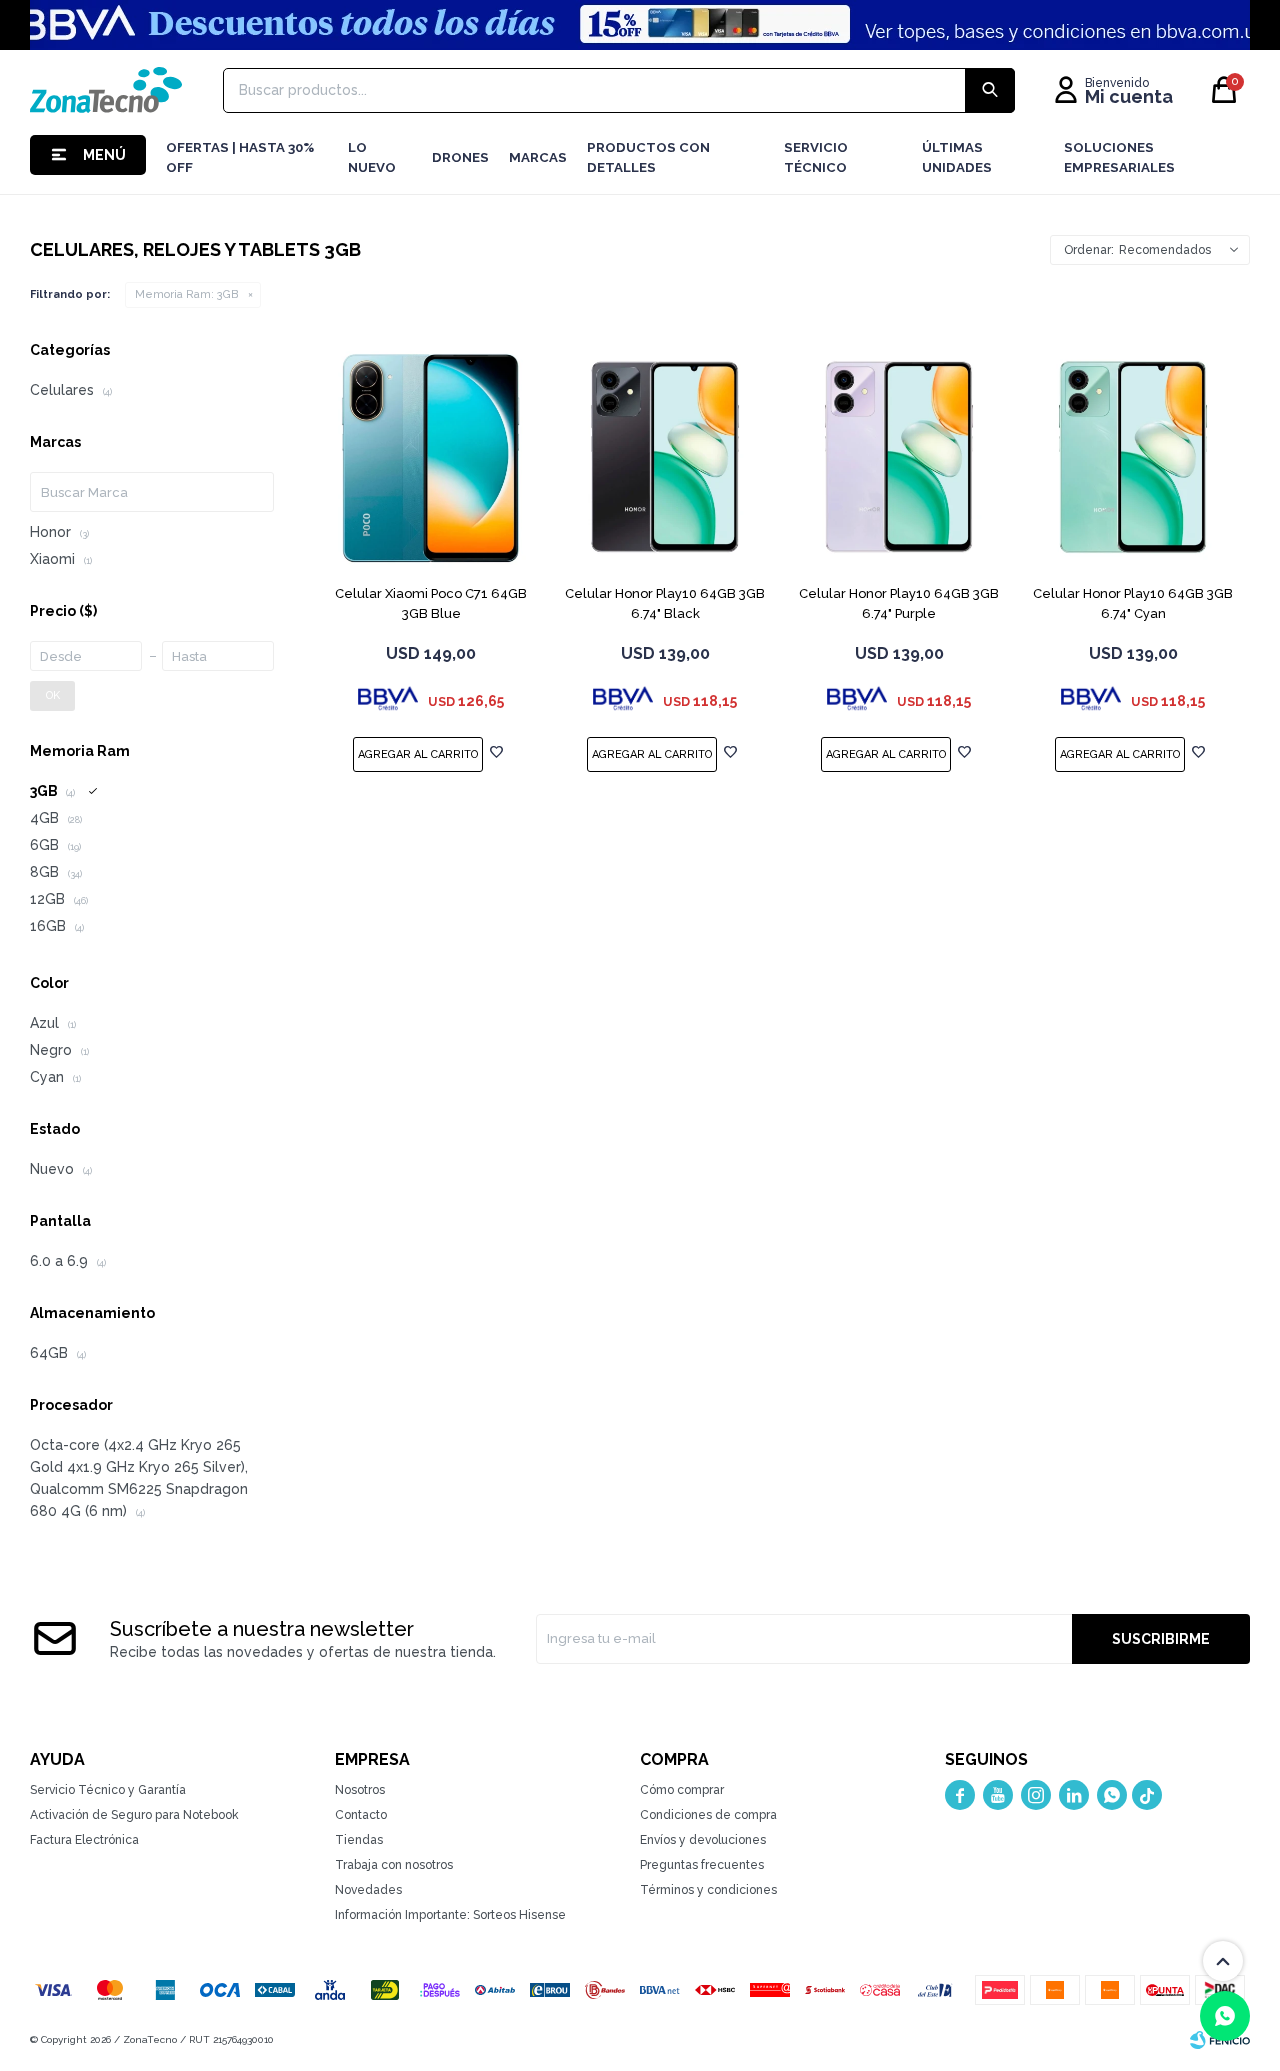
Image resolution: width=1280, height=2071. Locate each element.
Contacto (361, 1815)
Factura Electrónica (84, 1840)
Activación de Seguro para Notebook (134, 1815)
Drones (460, 157)
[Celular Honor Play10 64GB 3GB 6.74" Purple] (899, 457)
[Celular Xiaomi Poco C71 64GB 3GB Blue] (431, 457)
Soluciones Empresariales (1119, 157)
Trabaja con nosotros (394, 1865)
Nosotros (360, 1790)
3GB (186, 294)
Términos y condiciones (708, 1890)
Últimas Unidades (957, 157)
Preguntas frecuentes (702, 1865)
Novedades (368, 1890)
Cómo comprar (682, 1790)
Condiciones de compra (708, 1815)
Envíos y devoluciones (703, 1840)
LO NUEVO (372, 157)
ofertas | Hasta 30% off (240, 157)
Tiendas (359, 1840)
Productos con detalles (648, 157)
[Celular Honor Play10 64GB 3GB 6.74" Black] (665, 457)
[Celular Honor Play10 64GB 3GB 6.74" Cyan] (1133, 457)
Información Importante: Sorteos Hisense (450, 1915)
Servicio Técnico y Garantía (108, 1790)
